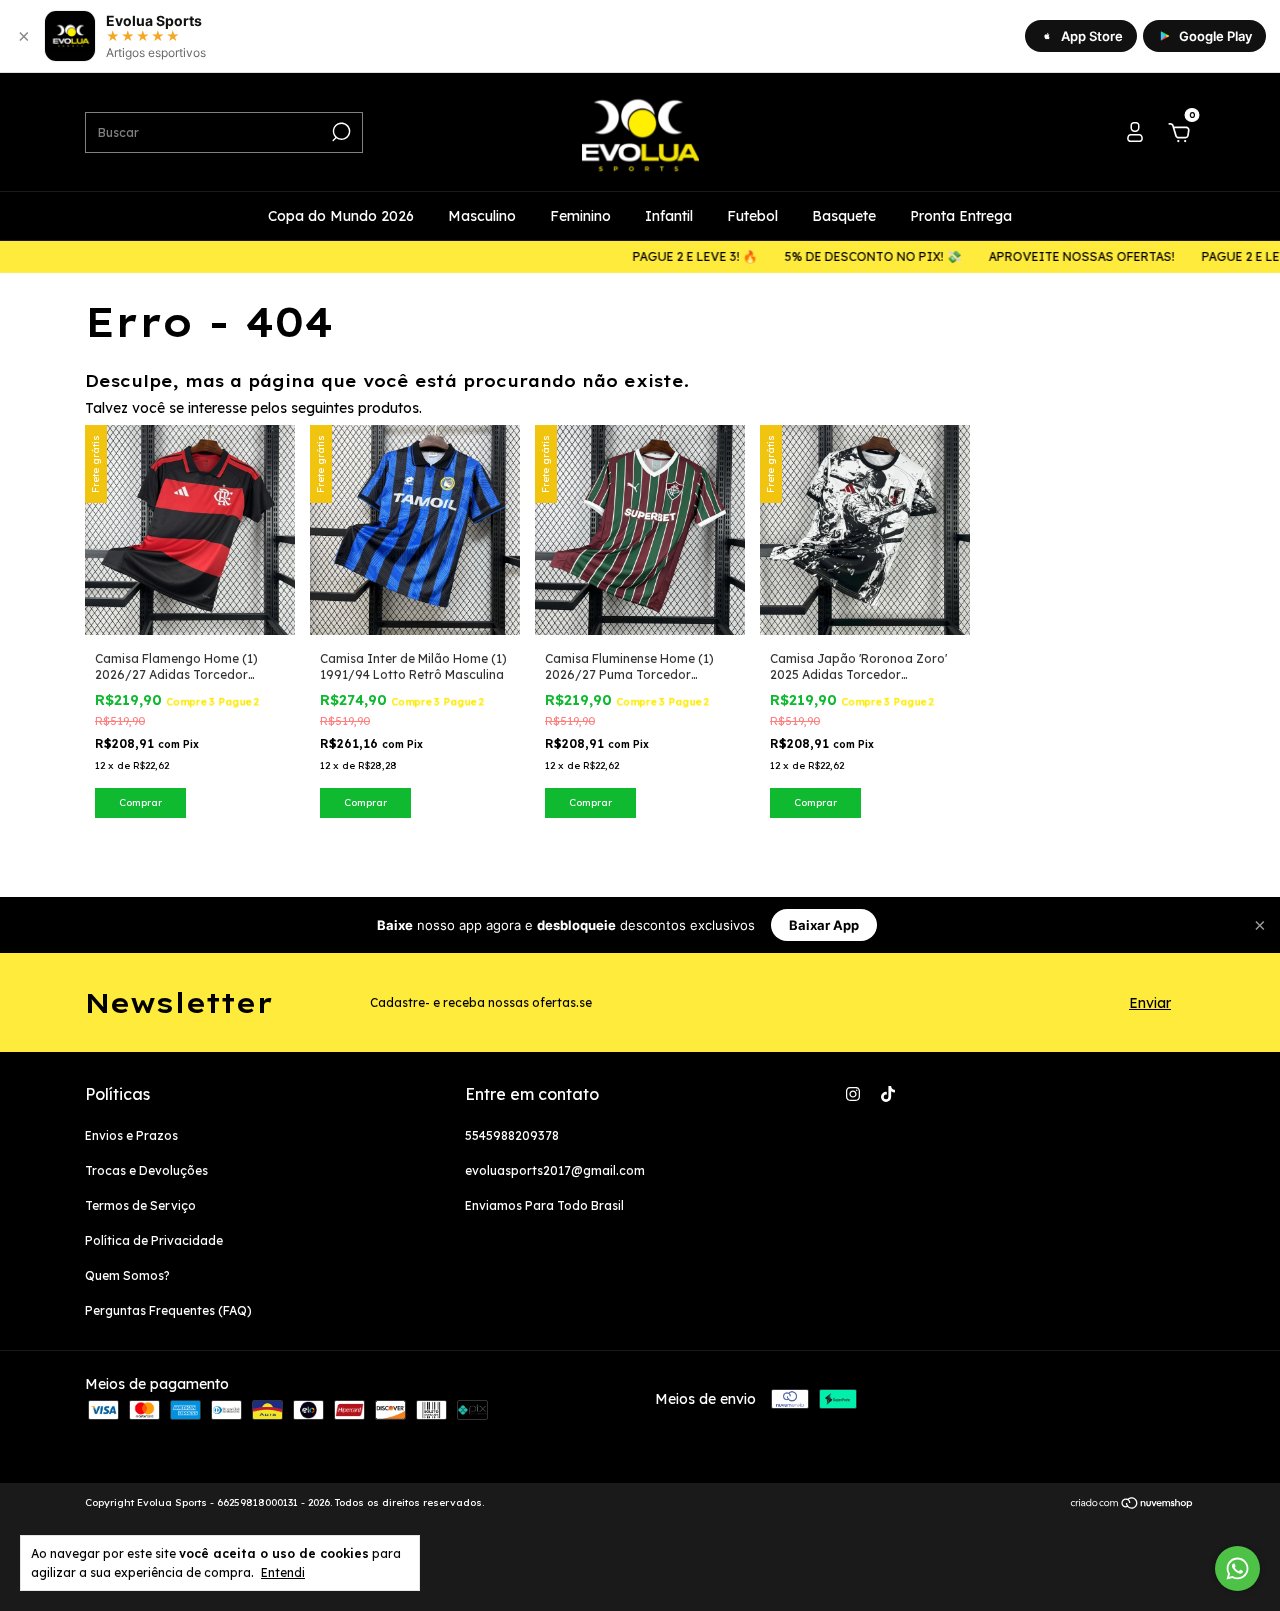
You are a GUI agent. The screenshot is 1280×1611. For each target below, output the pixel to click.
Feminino (580, 216)
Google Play (1215, 36)
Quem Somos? (127, 1275)
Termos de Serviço (140, 1205)
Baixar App (824, 925)
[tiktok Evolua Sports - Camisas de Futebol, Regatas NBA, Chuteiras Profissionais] (888, 1094)
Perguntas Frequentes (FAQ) (168, 1310)
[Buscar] (339, 132)
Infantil (669, 216)
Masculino (482, 216)
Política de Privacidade (154, 1240)
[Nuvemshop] (1132, 1505)
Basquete (844, 216)
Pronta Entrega (961, 216)
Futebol (752, 216)
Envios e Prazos (131, 1135)
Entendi (283, 1572)
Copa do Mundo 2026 (341, 216)
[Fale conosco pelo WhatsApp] (1237, 1568)
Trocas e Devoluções (146, 1170)
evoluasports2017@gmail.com (555, 1170)
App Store (1092, 36)
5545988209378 (512, 1135)
